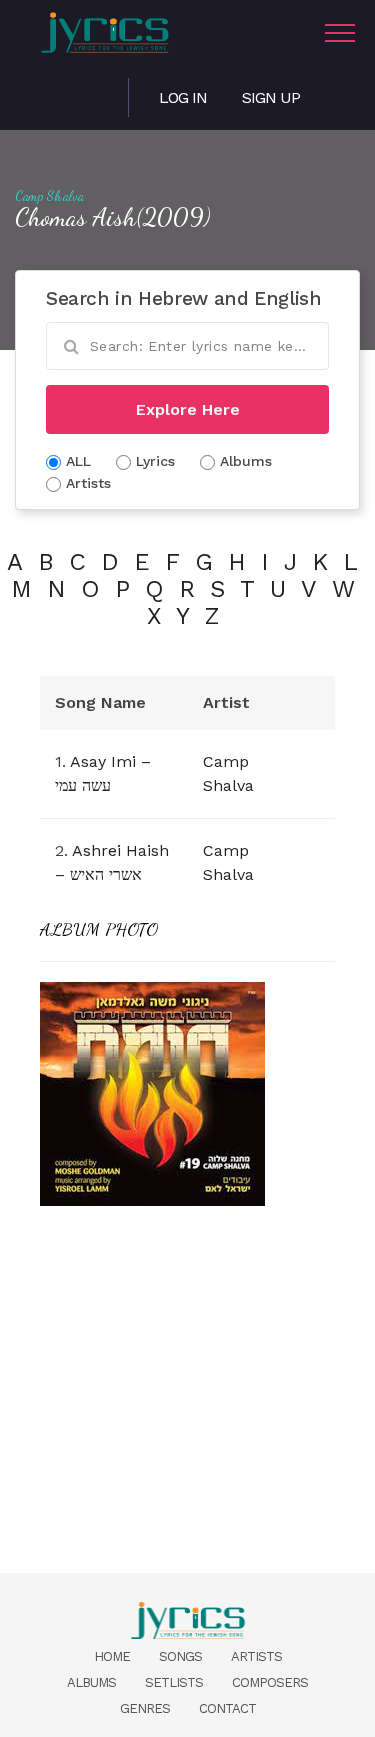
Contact (227, 1708)
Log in (183, 97)
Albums (91, 1682)
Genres (145, 1708)
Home (112, 1656)
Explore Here (188, 409)
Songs (180, 1656)
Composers (270, 1682)
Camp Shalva (50, 196)
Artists (256, 1656)
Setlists (174, 1682)
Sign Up (271, 97)
